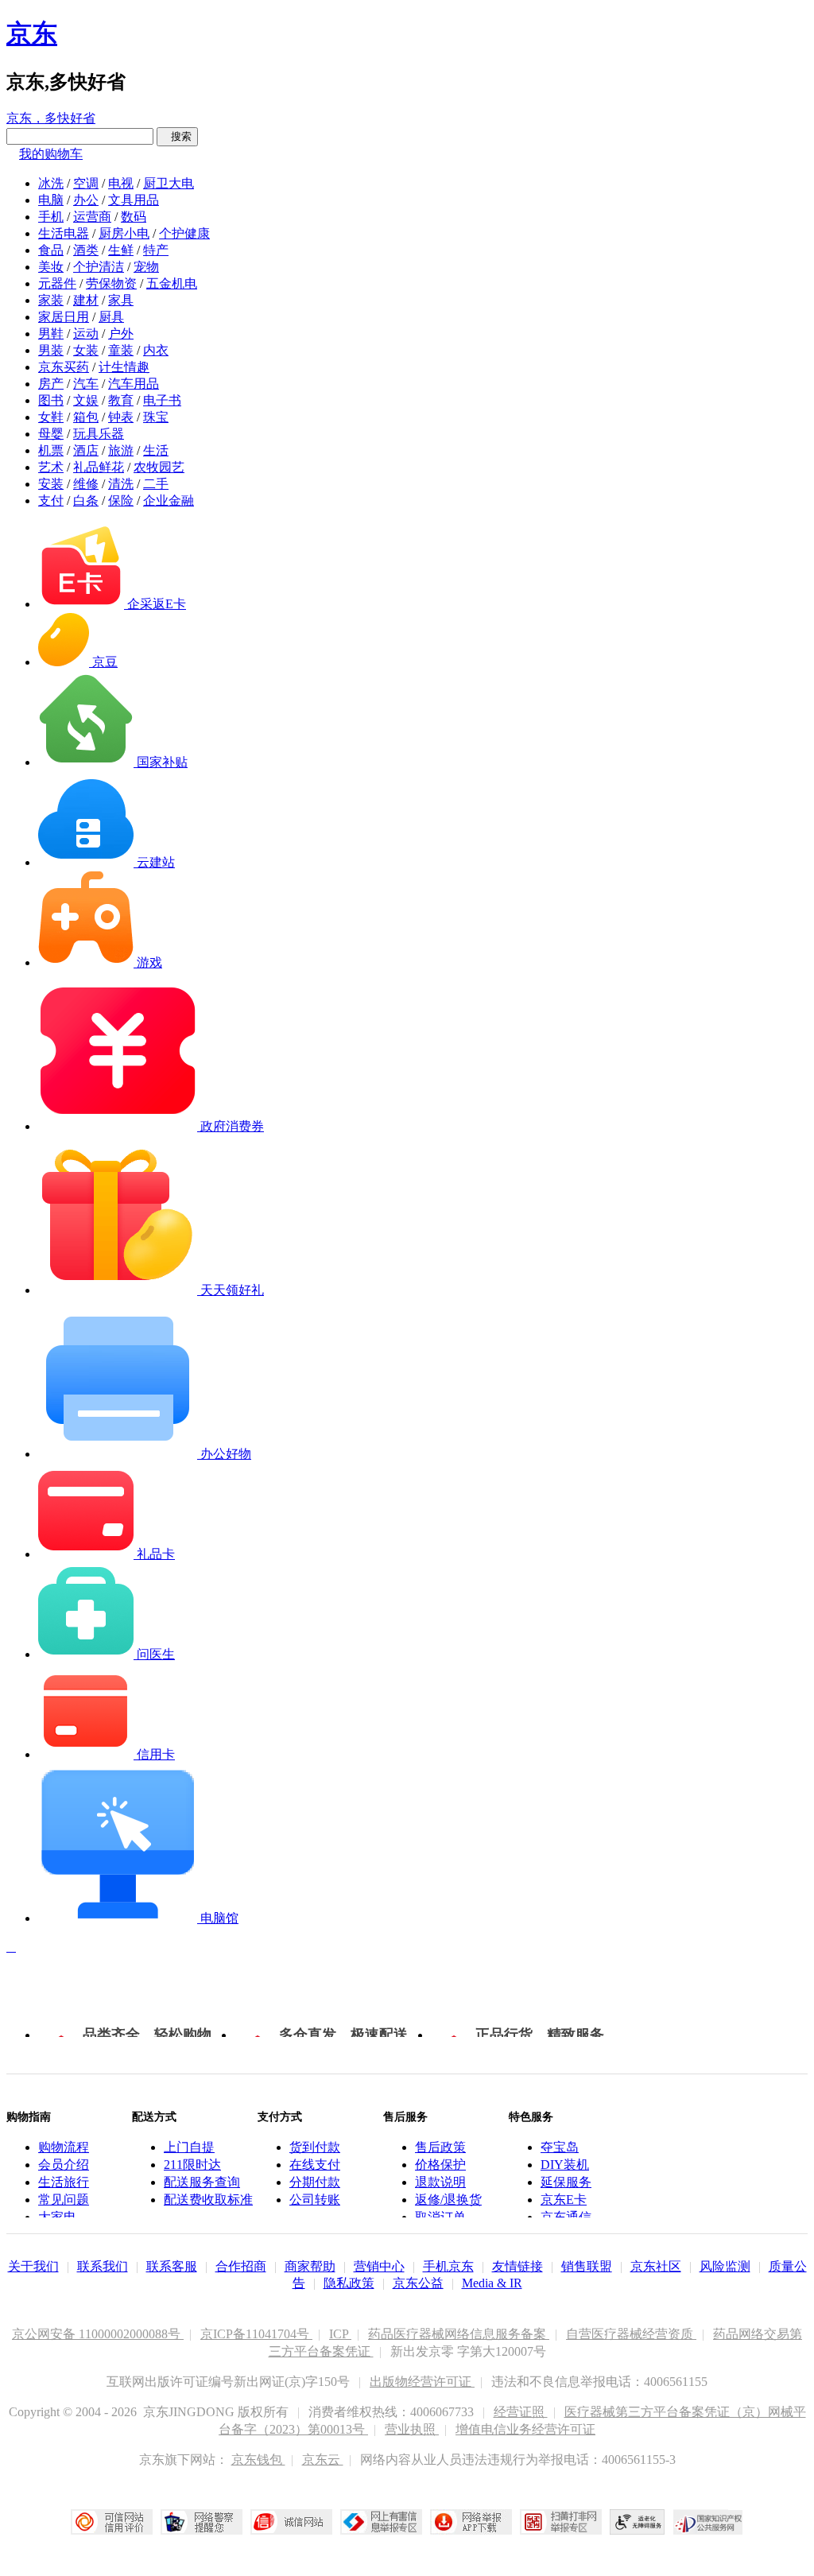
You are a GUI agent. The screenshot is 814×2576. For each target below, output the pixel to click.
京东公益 (418, 2283)
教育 (121, 400)
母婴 (51, 434)
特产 (156, 250)
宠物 (146, 267)
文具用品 (134, 200)
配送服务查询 (202, 2182)
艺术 (51, 467)
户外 (121, 334)
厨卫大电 (169, 183)
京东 (32, 33)
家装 (51, 300)
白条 (86, 500)
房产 (51, 384)
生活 (156, 450)
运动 (86, 334)
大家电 (57, 2217)
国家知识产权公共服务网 (708, 2522)
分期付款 (315, 2182)
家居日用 (64, 317)
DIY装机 (565, 2165)
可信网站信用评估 (112, 2522)
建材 (86, 300)
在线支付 (315, 2165)
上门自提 (189, 2147)
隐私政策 (349, 2283)
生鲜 (121, 250)
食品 (51, 250)
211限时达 (192, 2165)
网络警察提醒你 (202, 2522)
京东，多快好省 (51, 118)
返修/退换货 (448, 2200)
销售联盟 (587, 2266)
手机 (51, 217)
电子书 (162, 400)
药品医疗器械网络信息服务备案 (459, 2334)
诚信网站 (291, 2522)
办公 (86, 200)
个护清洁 (99, 267)
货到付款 (315, 2147)
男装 (51, 350)
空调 (86, 183)
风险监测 (725, 2266)
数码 (134, 217)
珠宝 (156, 417)
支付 (51, 500)
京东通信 (566, 2217)
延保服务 (566, 2182)
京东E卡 (564, 2200)
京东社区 (656, 2266)
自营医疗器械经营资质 (631, 2334)
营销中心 (379, 2266)
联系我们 (103, 2266)
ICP (340, 2334)
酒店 (86, 450)
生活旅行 (64, 2182)
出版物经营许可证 (422, 2382)
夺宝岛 (560, 2147)
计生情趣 (124, 367)
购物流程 (64, 2147)
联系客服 (172, 2266)
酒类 (86, 250)
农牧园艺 (159, 467)
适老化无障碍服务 (638, 2522)
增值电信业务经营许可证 (525, 2429)
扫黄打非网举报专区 (561, 2522)
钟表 (121, 417)
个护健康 (184, 233)
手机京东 (448, 2266)
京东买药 (64, 367)
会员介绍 (64, 2165)
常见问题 (64, 2200)
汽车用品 (134, 384)
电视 (121, 183)
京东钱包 (258, 2460)
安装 (51, 484)
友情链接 (517, 2266)
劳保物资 (111, 283)
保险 (121, 500)
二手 (156, 484)
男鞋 (51, 334)
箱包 (86, 417)
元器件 (57, 283)
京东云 (323, 2460)
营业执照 (412, 2429)
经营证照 (521, 2412)
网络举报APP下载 (471, 2522)
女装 (86, 350)
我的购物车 (51, 154)
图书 (51, 400)
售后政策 (440, 2147)
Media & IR (492, 2283)
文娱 (86, 400)
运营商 (92, 217)
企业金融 (169, 500)
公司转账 (315, 2200)
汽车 (86, 384)
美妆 (51, 267)
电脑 (51, 200)
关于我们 (33, 2266)
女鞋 (51, 417)
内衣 (156, 350)
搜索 (177, 136)
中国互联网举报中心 (381, 2522)
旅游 (121, 450)
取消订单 (440, 2217)
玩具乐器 (99, 434)
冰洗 (51, 183)
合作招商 (241, 2266)
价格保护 (440, 2165)
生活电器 (64, 233)
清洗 (121, 484)
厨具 (111, 317)
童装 (121, 350)
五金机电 (172, 283)
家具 (121, 300)
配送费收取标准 (208, 2200)
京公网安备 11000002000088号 (98, 2334)
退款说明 (440, 2182)
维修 (86, 484)
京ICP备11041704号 (256, 2334)
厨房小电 (124, 233)
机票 (51, 450)
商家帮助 (310, 2266)
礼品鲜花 (99, 467)
